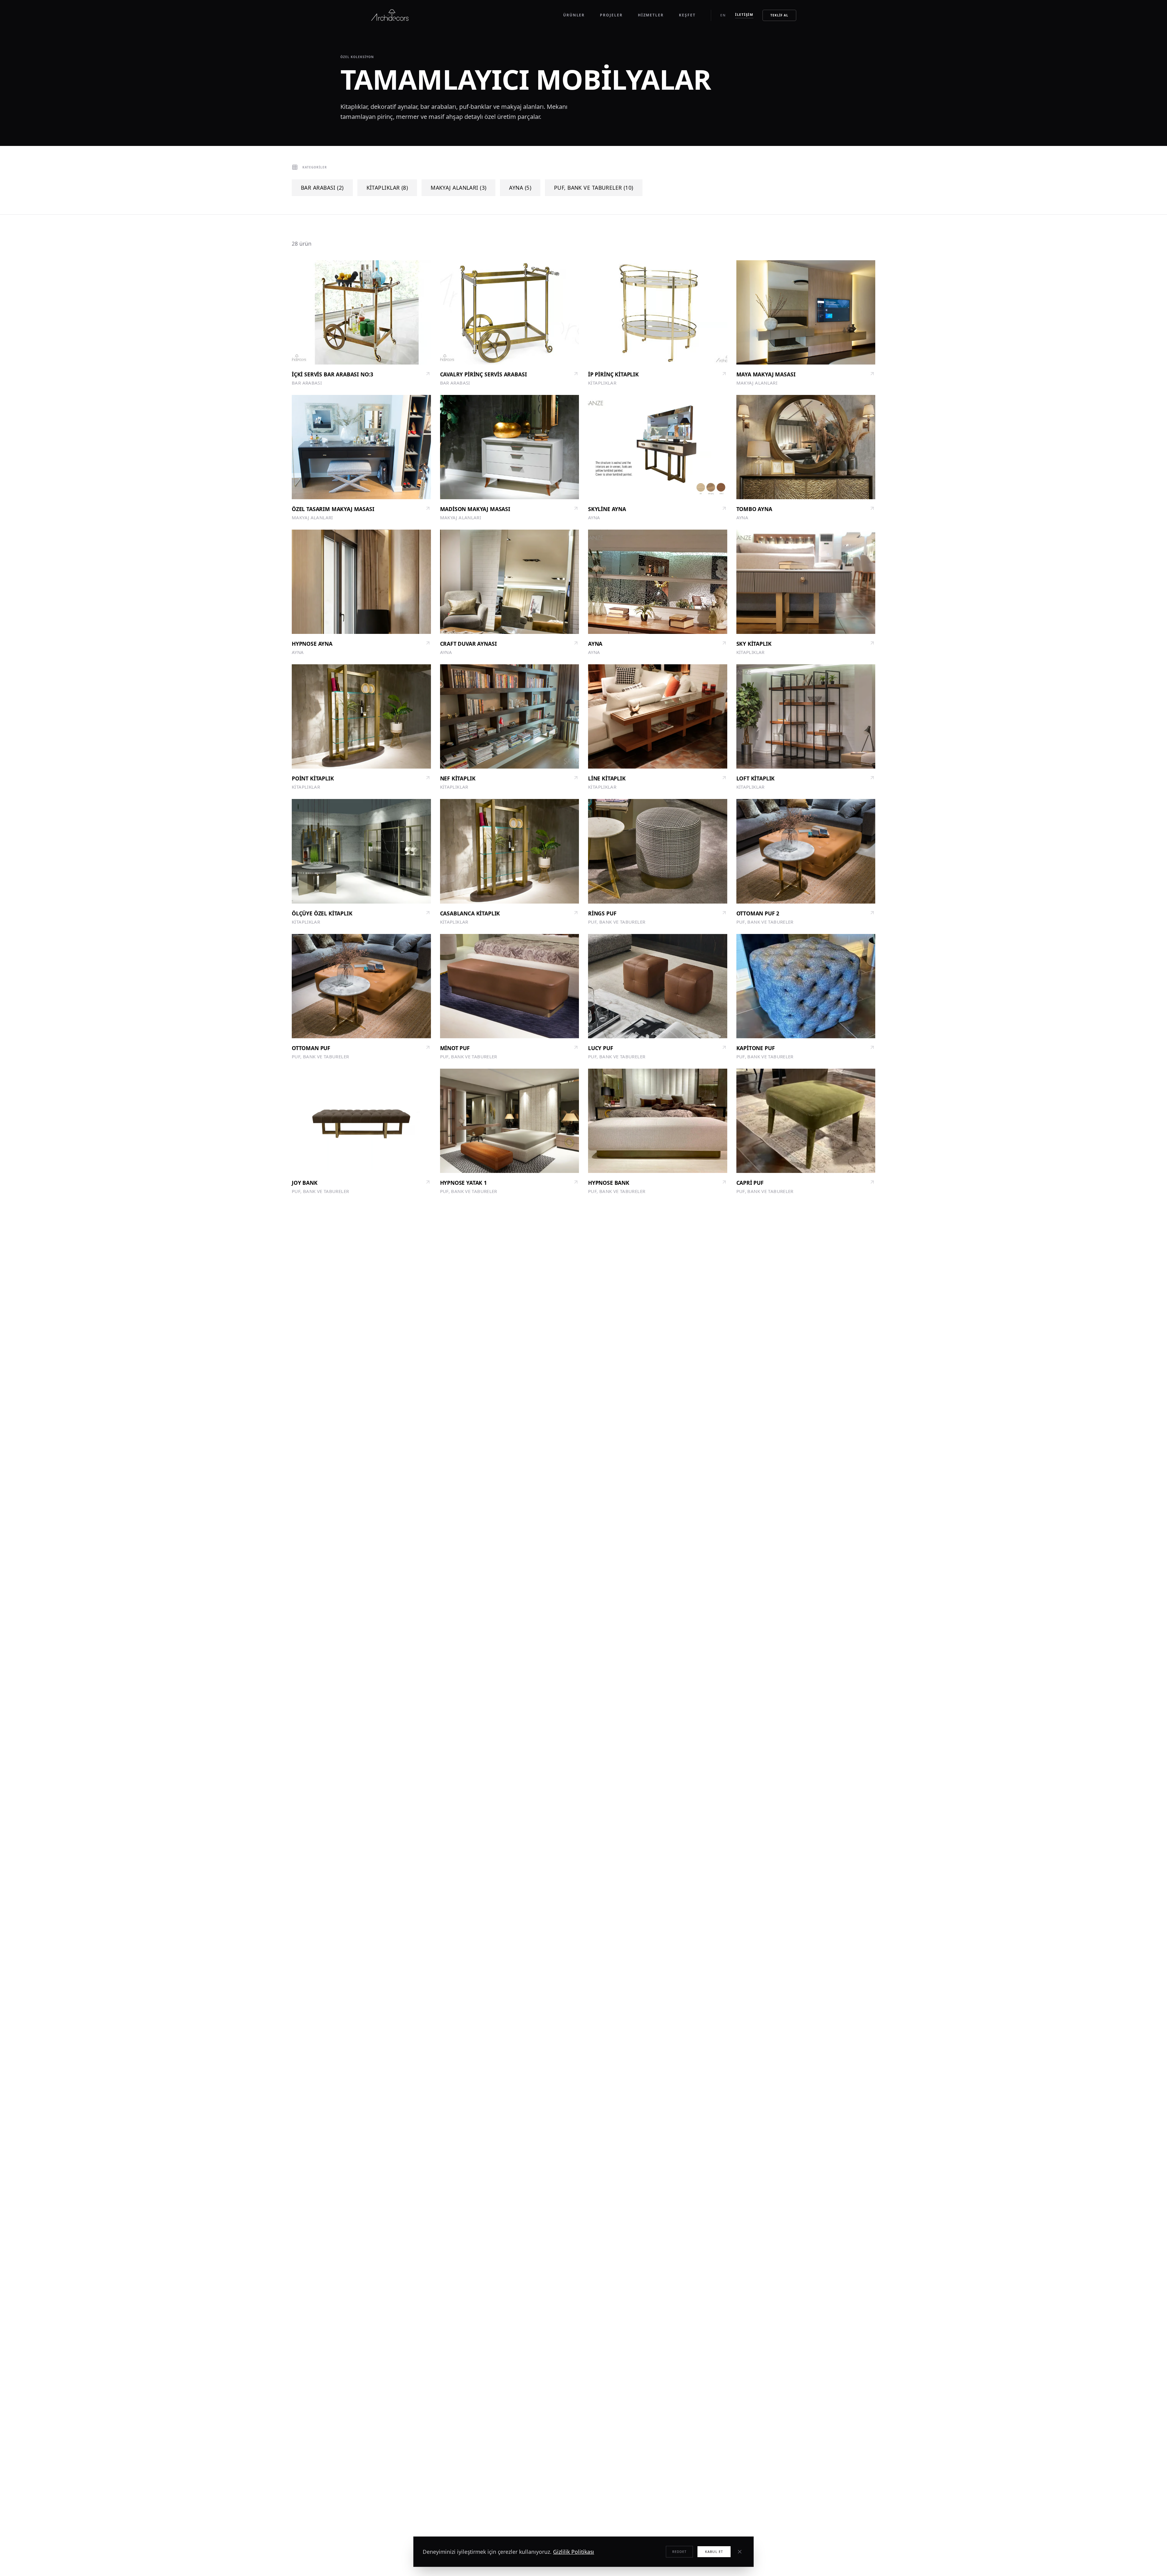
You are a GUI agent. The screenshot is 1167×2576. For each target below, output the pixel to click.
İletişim (744, 14)
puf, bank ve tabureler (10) (594, 188)
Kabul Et (714, 2552)
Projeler (611, 15)
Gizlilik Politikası (574, 2552)
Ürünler (574, 15)
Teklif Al (779, 15)
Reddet (680, 2552)
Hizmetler (651, 15)
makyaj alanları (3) (458, 188)
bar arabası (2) (322, 188)
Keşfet (687, 15)
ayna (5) (520, 188)
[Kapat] (740, 2552)
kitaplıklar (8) (387, 188)
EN (723, 15)
